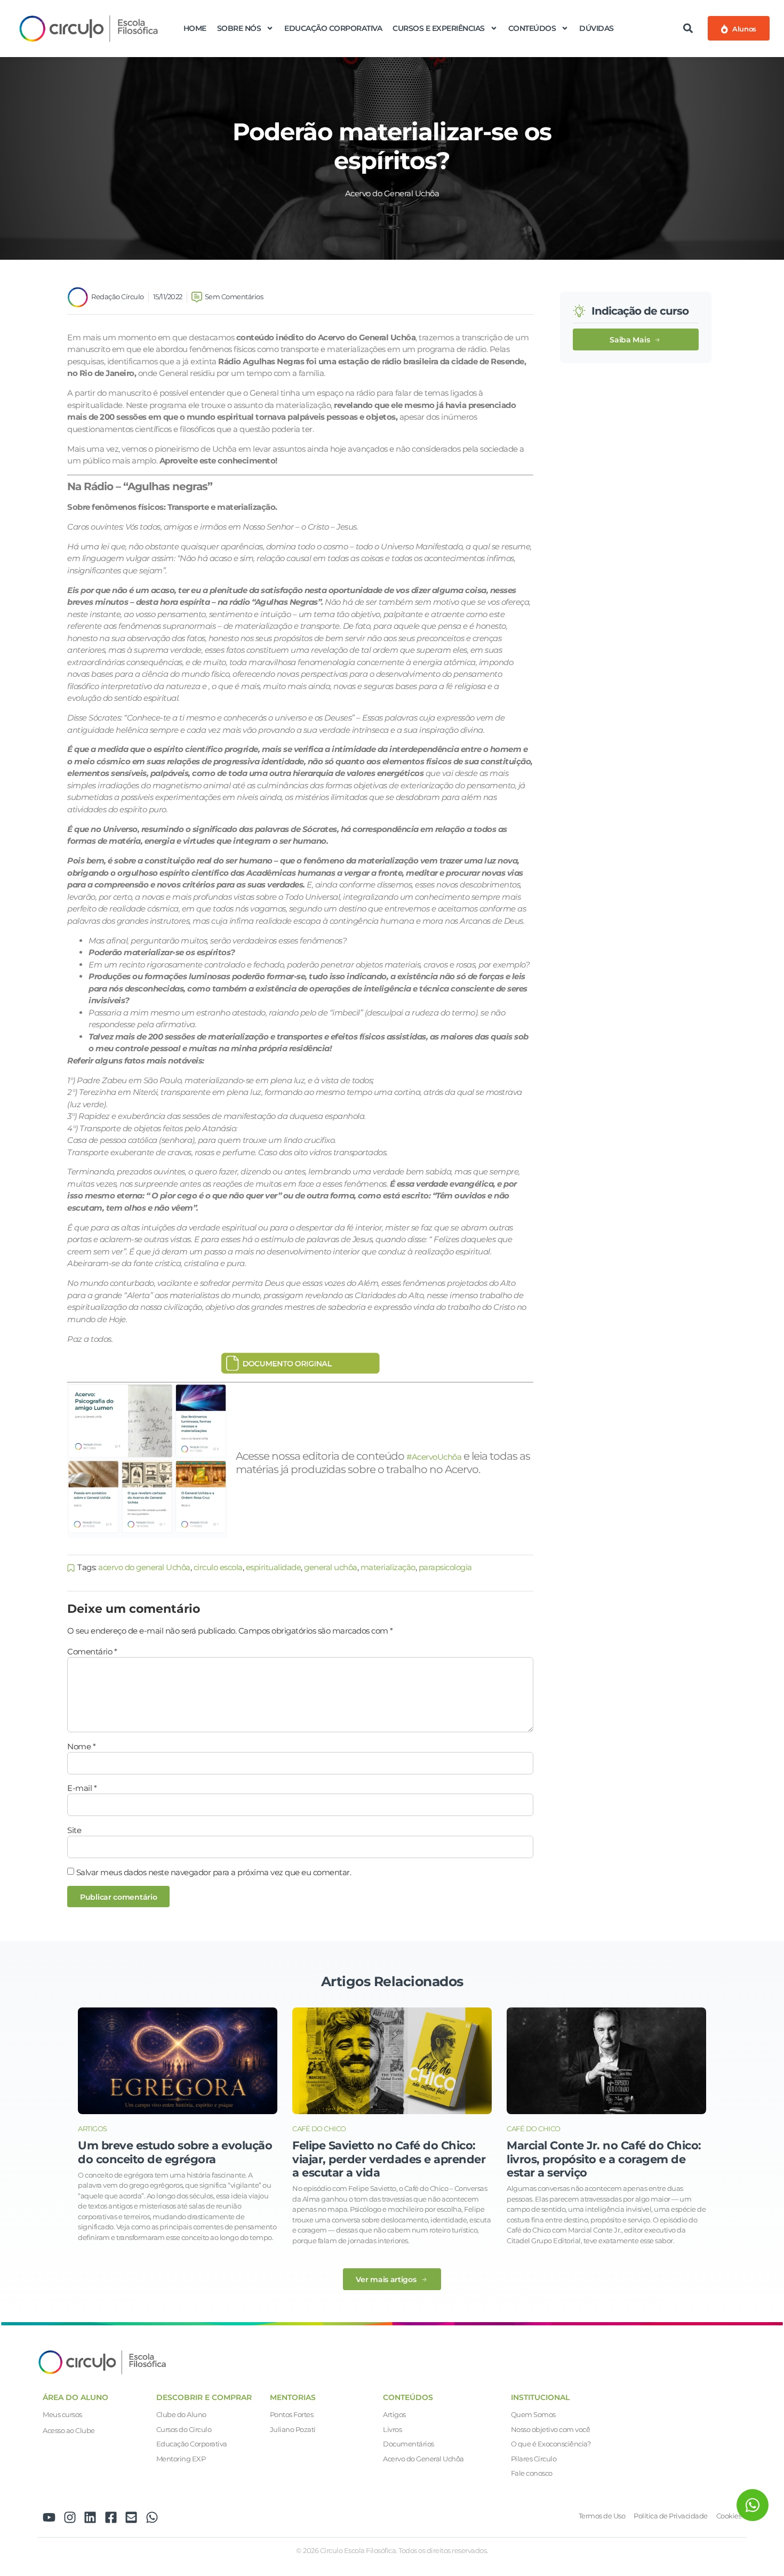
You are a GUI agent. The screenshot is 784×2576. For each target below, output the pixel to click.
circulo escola (218, 1567)
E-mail (82, 1788)
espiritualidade (274, 1567)
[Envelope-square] (131, 2517)
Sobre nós (239, 28)
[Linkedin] (90, 2517)
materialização (388, 1567)
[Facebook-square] (111, 2517)
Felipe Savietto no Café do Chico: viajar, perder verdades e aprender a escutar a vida (389, 2159)
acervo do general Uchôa (144, 1567)
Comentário (92, 1651)
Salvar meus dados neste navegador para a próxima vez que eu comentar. (214, 1872)
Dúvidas (597, 28)
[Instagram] (70, 2517)
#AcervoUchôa (434, 1457)
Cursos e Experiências (439, 28)
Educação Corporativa (333, 28)
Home (195, 28)
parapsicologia (445, 1567)
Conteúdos (532, 28)
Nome (81, 1746)
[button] (688, 29)
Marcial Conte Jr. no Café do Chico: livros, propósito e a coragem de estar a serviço (604, 2159)
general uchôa (331, 1567)
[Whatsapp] (152, 2517)
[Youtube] (49, 2517)
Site (74, 1830)
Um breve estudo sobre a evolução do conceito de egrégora (175, 2152)
